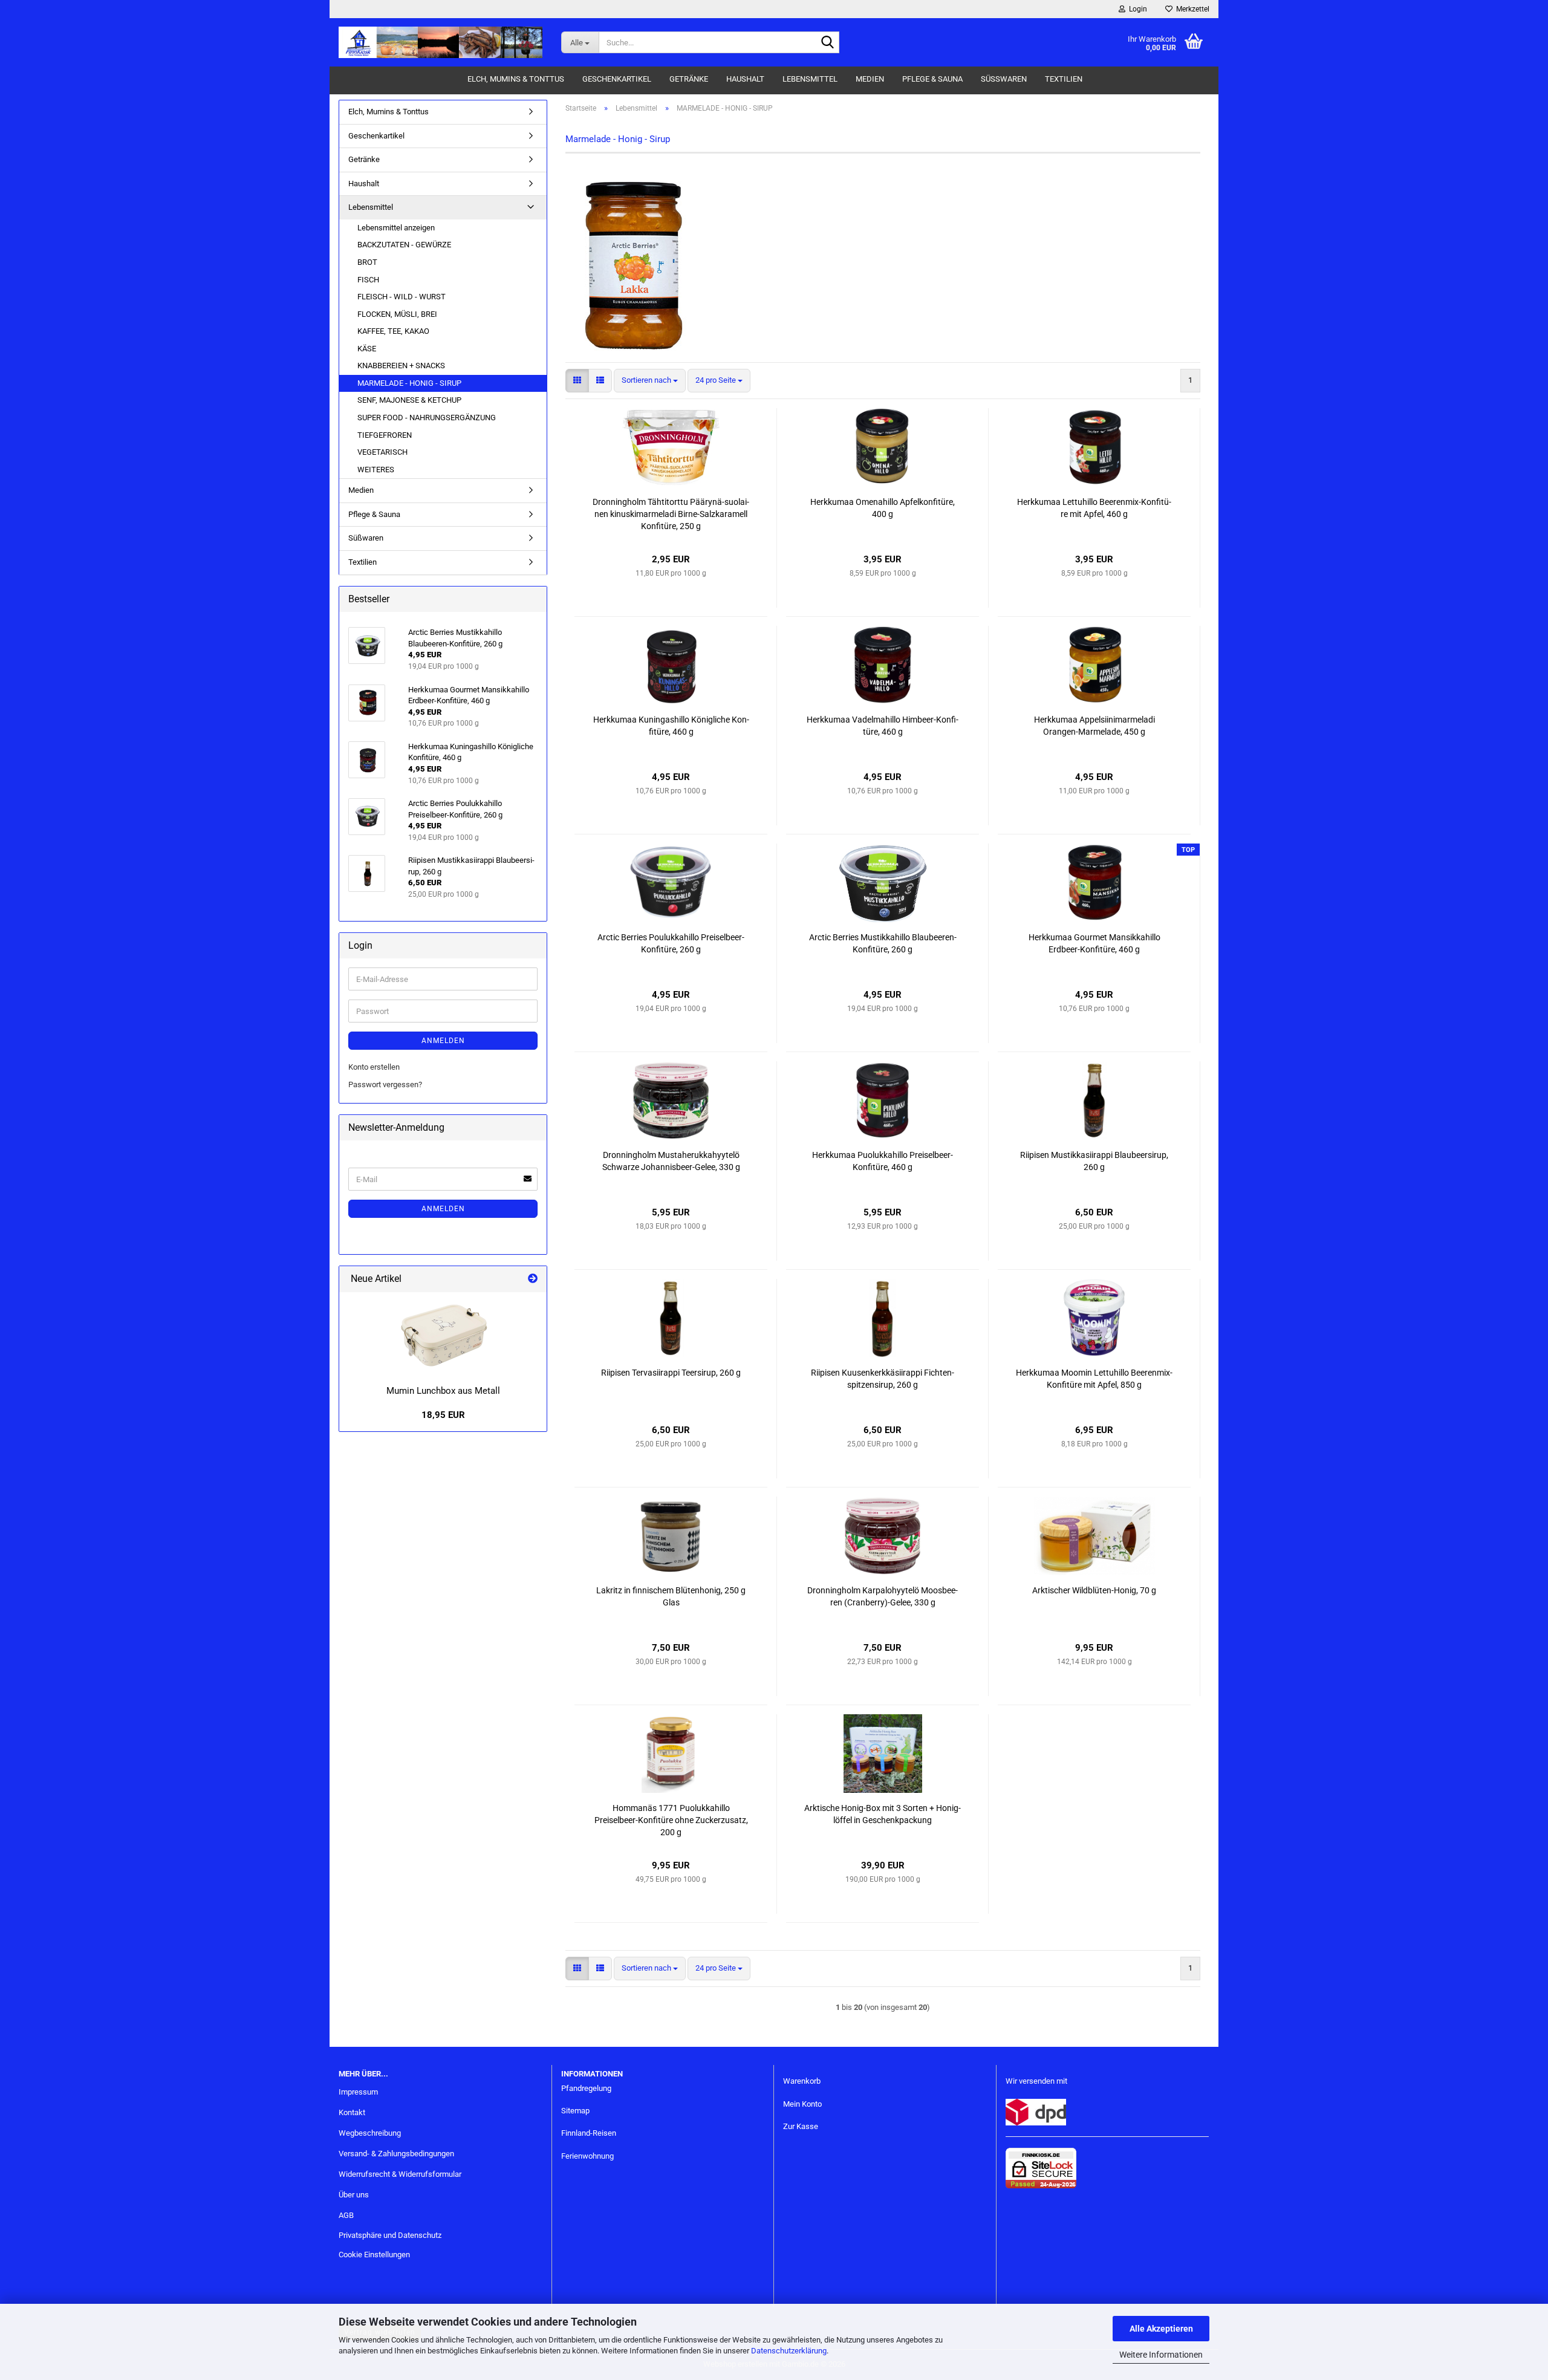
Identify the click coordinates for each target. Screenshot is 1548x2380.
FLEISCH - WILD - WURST (402, 297)
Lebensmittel (810, 79)
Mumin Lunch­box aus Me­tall (443, 1391)
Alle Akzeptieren (1161, 2329)
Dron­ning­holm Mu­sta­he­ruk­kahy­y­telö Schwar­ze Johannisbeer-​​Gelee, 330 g (671, 1161)
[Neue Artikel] (533, 1279)
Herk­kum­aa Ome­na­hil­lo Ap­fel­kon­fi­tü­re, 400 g (883, 508)
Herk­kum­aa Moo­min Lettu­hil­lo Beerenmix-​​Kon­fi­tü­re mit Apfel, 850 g (1094, 1379)
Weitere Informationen (1161, 2355)
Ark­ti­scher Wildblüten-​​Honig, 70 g (1094, 1590)
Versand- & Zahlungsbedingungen (396, 2154)
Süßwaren (1004, 79)
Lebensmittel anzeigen (396, 228)
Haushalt (745, 79)
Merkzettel (1191, 9)
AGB (346, 2215)
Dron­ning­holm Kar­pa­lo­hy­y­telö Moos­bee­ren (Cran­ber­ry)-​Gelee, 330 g (883, 1596)
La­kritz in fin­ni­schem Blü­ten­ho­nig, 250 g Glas (671, 1596)
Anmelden (443, 1041)
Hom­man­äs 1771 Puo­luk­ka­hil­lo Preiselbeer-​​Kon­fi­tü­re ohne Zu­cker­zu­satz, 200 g (671, 1820)
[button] (577, 381)
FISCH (368, 280)
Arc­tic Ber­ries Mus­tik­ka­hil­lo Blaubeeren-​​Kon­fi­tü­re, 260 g (883, 943)
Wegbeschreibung (370, 2133)
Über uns (354, 2195)
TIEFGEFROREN (385, 435)
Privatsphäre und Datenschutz (390, 2235)
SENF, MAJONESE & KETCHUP (409, 400)
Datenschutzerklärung (789, 2351)
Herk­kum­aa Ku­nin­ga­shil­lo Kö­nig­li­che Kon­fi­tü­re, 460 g (671, 726)
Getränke (689, 79)
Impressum (358, 2092)
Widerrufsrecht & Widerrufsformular (400, 2174)
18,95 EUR (443, 1415)
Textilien (1064, 79)
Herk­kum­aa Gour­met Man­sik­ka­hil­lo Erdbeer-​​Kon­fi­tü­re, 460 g (1094, 943)
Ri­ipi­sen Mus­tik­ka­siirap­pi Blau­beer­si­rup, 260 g (1094, 1161)
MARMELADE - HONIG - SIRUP (409, 383)
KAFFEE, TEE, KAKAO (393, 331)
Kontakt (352, 2112)
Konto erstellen (374, 1067)
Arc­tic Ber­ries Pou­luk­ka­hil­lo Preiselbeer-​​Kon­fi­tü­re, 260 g (671, 943)
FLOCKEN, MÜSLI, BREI (397, 314)
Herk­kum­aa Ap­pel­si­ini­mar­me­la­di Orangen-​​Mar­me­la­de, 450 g (1094, 726)
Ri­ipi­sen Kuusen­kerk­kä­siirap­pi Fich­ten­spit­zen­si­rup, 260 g (883, 1379)
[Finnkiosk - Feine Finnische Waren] (441, 42)
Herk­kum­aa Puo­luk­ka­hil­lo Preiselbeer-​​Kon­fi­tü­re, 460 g (883, 1161)
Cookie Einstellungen (374, 2255)
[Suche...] (828, 43)
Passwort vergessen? (385, 1084)
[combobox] (650, 381)
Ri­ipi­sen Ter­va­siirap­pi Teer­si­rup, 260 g (671, 1373)
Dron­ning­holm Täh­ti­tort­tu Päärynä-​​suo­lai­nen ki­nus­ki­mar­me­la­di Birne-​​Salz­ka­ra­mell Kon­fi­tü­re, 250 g (671, 514)
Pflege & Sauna (932, 79)
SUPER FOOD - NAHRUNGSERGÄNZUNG (427, 418)
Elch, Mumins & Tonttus (516, 79)
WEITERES (376, 470)
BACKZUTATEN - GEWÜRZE (404, 245)
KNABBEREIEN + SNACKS (401, 366)
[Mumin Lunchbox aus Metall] (443, 1336)
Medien (870, 79)
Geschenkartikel (617, 79)
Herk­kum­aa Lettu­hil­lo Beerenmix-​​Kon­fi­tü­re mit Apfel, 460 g (1094, 508)
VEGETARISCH (382, 452)
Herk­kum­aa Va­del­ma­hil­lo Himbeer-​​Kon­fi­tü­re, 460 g (883, 726)
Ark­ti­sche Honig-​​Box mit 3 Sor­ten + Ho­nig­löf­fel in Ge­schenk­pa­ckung (883, 1814)
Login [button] (1136, 9)
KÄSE (367, 349)
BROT (367, 262)
